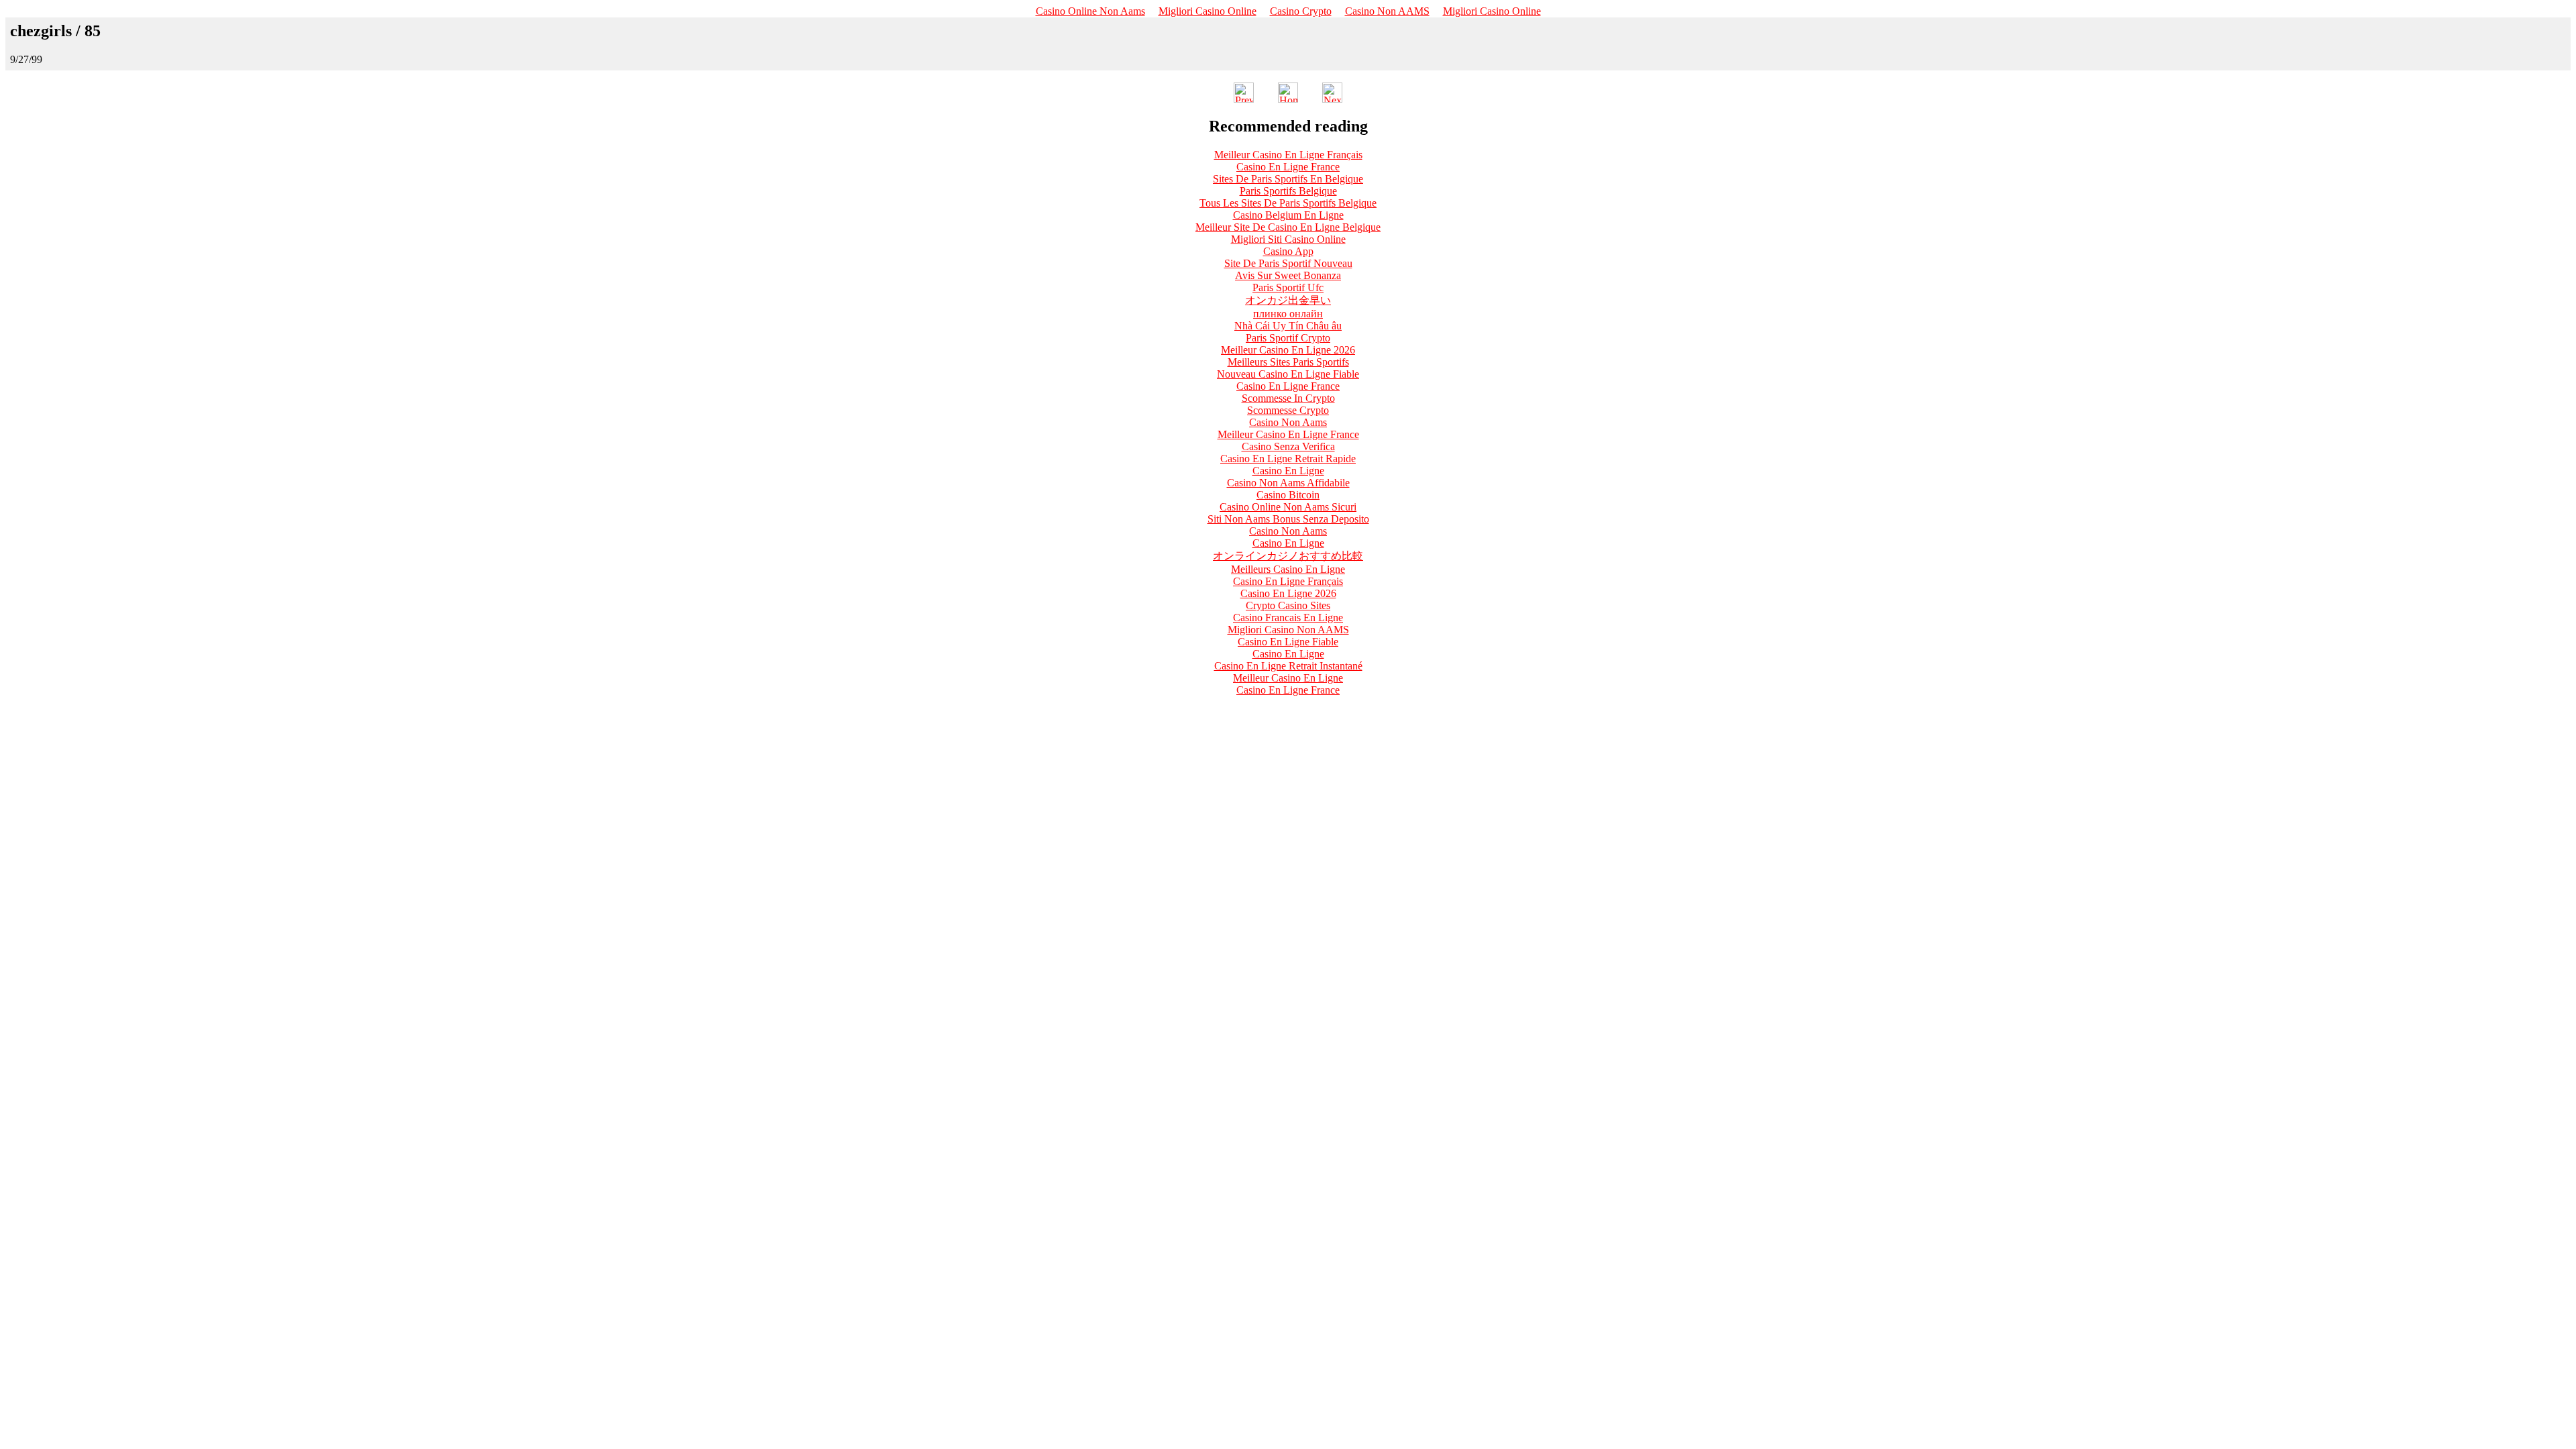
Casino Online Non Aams (1090, 11)
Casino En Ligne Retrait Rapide (1288, 459)
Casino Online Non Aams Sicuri (1288, 507)
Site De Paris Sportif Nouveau (1288, 263)
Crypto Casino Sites (1288, 605)
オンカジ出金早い (1288, 300)
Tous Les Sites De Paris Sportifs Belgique (1288, 203)
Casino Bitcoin (1288, 495)
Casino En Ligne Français (1288, 581)
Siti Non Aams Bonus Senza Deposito (1288, 519)
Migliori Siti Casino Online (1288, 239)
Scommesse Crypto (1288, 410)
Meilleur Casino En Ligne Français (1288, 155)
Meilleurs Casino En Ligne (1288, 569)
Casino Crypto (1301, 11)
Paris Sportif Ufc (1288, 287)
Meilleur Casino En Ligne (1288, 678)
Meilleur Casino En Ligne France (1288, 434)
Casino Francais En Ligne (1288, 618)
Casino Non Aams (1288, 422)
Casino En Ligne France (1288, 167)
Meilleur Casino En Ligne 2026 (1288, 350)
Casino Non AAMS (1387, 11)
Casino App (1288, 251)
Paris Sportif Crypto (1288, 338)
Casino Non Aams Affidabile (1288, 483)
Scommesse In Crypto (1288, 398)
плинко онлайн (1288, 314)
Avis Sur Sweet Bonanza (1288, 275)
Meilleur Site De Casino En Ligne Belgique (1288, 227)
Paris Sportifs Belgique (1288, 191)
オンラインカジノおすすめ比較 (1288, 556)
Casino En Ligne (1288, 471)
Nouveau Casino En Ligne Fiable (1288, 374)
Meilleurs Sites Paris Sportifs (1288, 362)
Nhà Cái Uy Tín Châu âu (1288, 326)
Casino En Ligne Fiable (1288, 642)
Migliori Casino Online (1207, 11)
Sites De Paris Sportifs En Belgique (1288, 179)
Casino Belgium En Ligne (1288, 215)
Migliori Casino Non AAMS (1288, 630)
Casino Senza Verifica (1288, 446)
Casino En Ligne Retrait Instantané (1288, 666)
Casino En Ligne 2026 (1288, 593)
